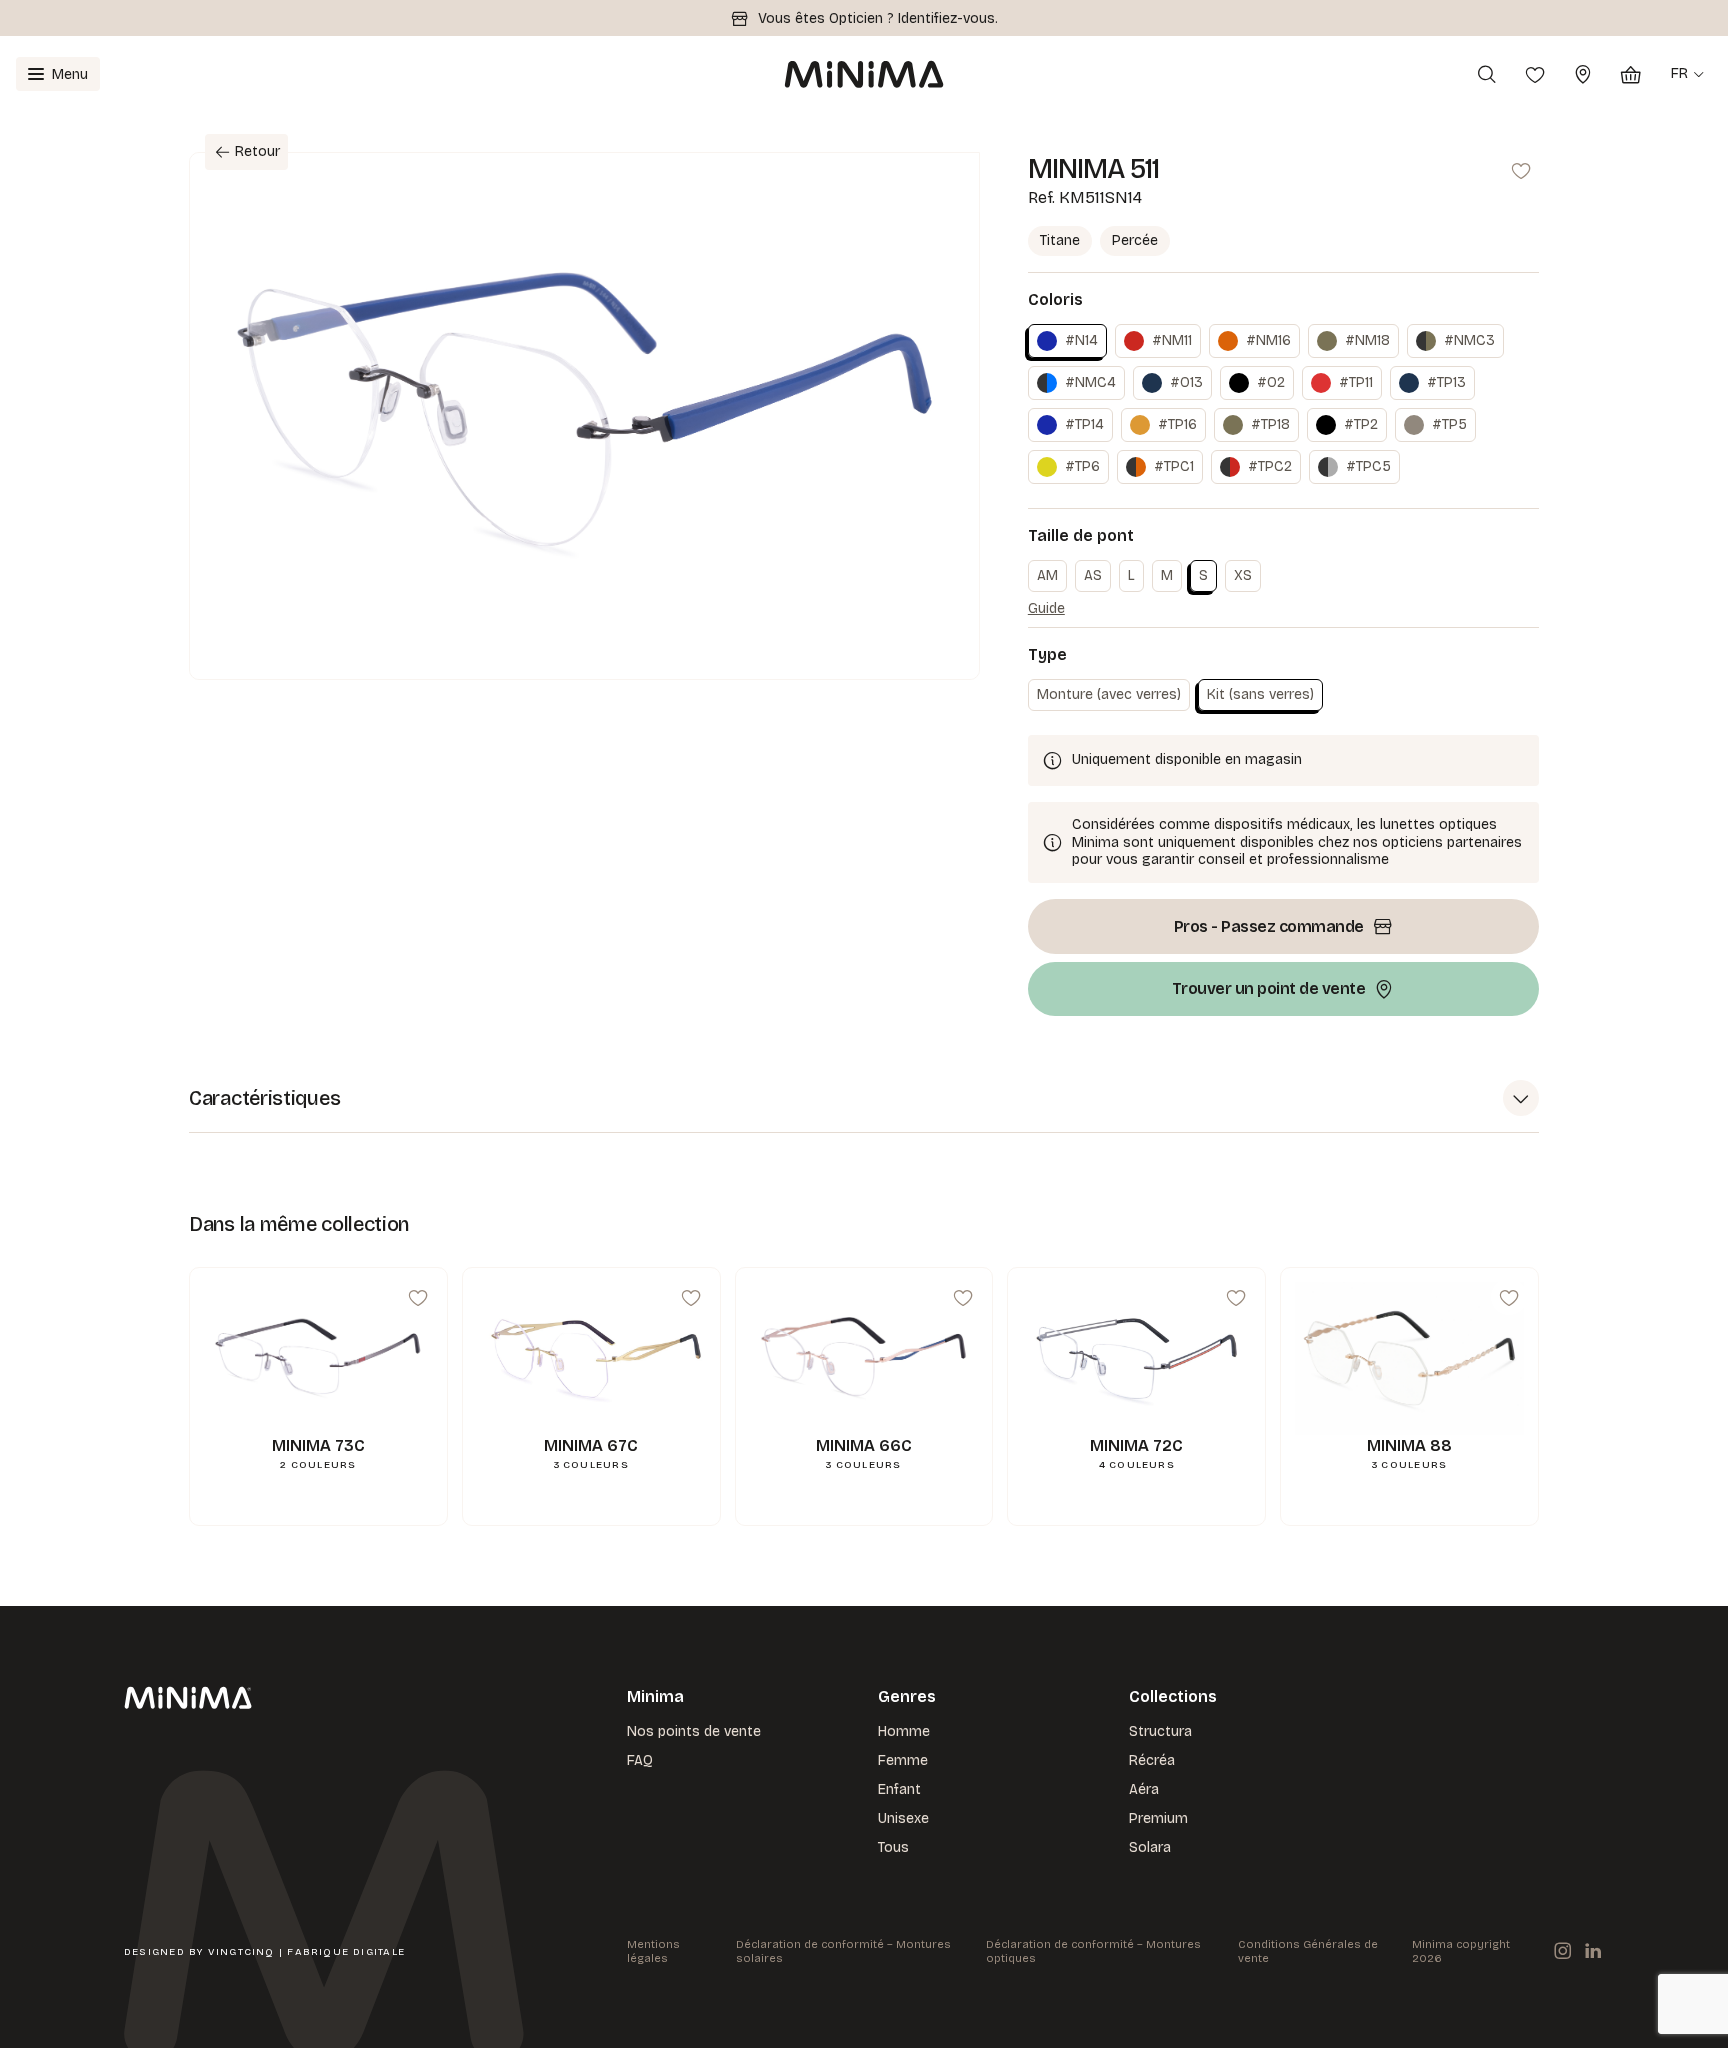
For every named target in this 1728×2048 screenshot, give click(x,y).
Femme (903, 1760)
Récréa (1152, 1760)
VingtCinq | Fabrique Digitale (306, 1952)
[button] (864, 1098)
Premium (1158, 1818)
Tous (893, 1847)
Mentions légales (653, 1951)
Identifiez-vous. (948, 18)
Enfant (899, 1789)
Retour (257, 151)
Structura (1160, 1731)
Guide (1046, 608)
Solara (1150, 1847)
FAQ (640, 1760)
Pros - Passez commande (1269, 926)
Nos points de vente (694, 1731)
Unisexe (903, 1818)
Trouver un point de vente (1269, 988)
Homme (904, 1731)
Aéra (1144, 1789)
